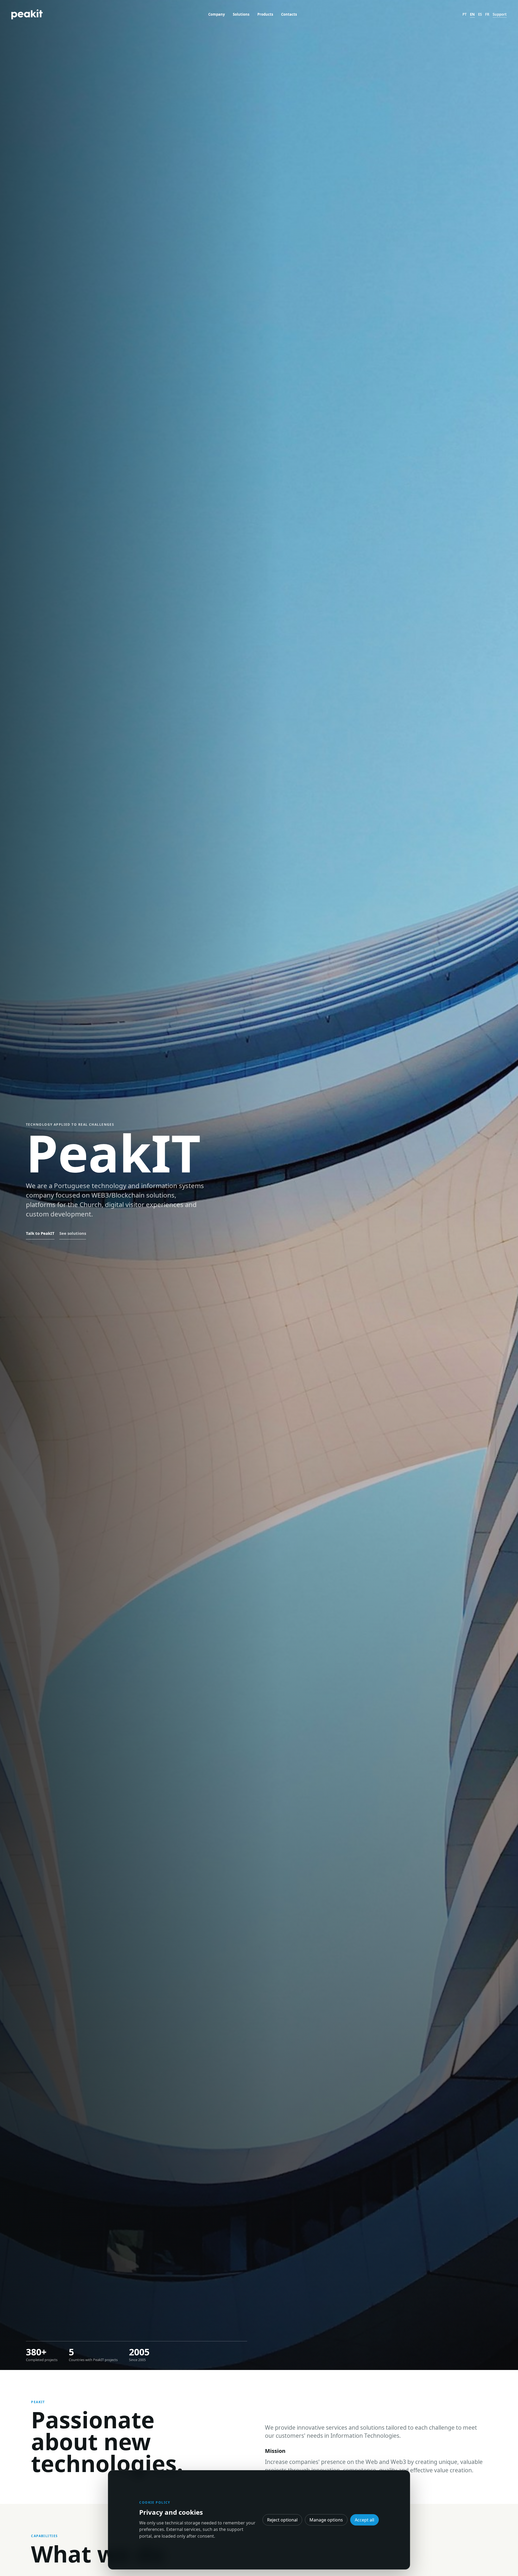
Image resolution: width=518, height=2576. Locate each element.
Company (217, 14)
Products (265, 14)
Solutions (241, 14)
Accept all (364, 2520)
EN (472, 14)
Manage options (326, 2520)
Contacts (289, 14)
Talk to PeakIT (40, 1233)
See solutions (73, 1233)
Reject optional (282, 2520)
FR (487, 14)
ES (480, 14)
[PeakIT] (27, 14)
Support (500, 14)
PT (465, 14)
